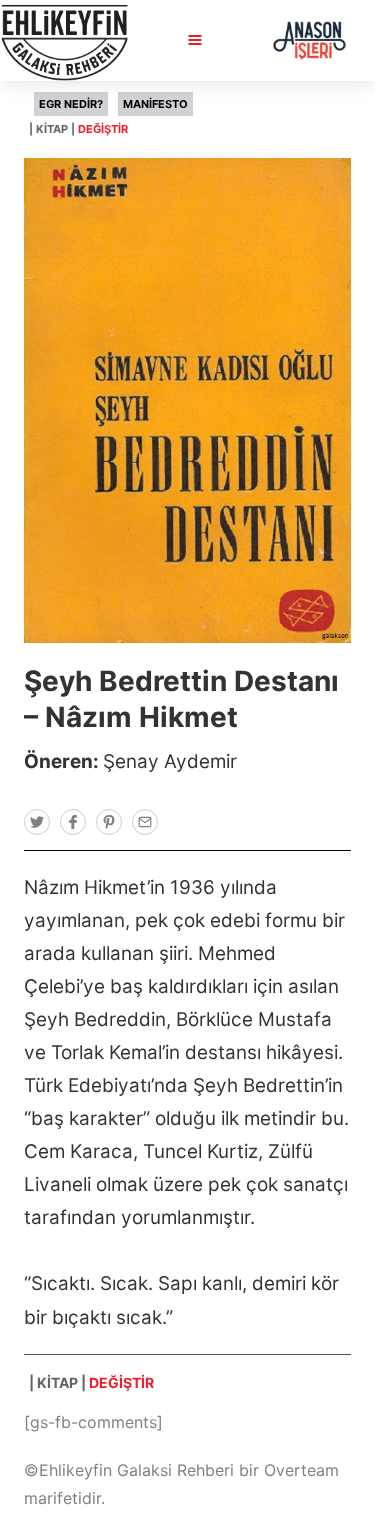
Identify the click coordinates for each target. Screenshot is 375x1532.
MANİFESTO (155, 104)
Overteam (301, 1470)
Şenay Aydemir (170, 761)
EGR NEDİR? (71, 104)
